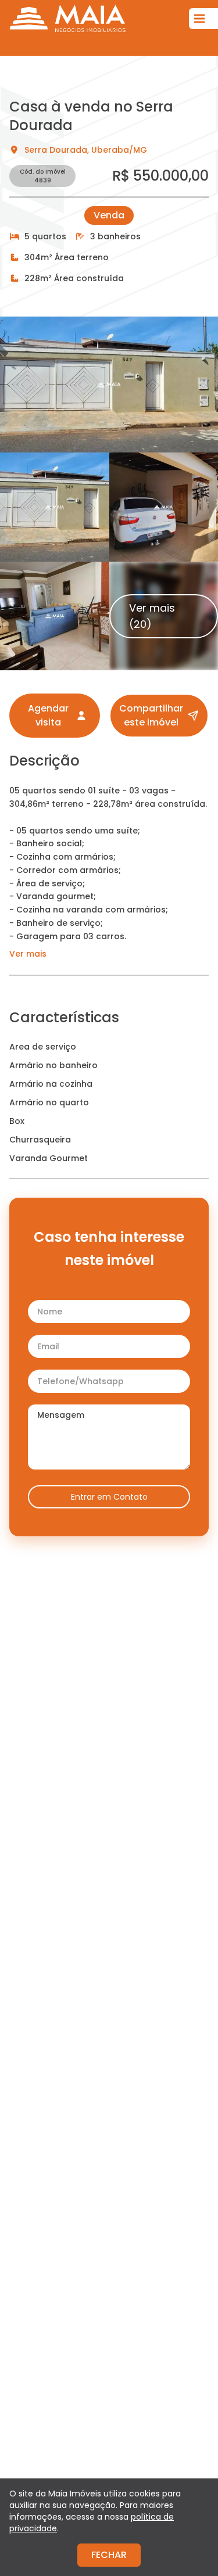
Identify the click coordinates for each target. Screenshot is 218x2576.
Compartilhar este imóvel (151, 715)
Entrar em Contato (109, 1497)
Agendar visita (48, 715)
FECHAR (109, 2555)
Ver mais (28, 954)
